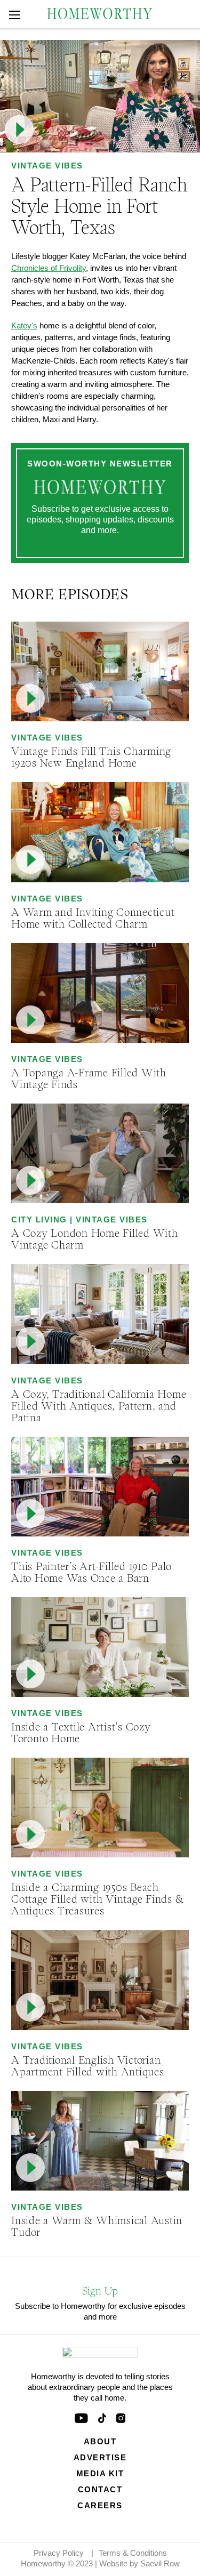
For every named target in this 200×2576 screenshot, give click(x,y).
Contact (100, 2489)
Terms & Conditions (133, 2553)
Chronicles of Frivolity (49, 268)
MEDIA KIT (100, 2473)
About (100, 2441)
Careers (100, 2505)
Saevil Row (160, 2563)
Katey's (24, 325)
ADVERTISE (100, 2457)
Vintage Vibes (47, 166)
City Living (39, 1219)
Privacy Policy (59, 2553)
